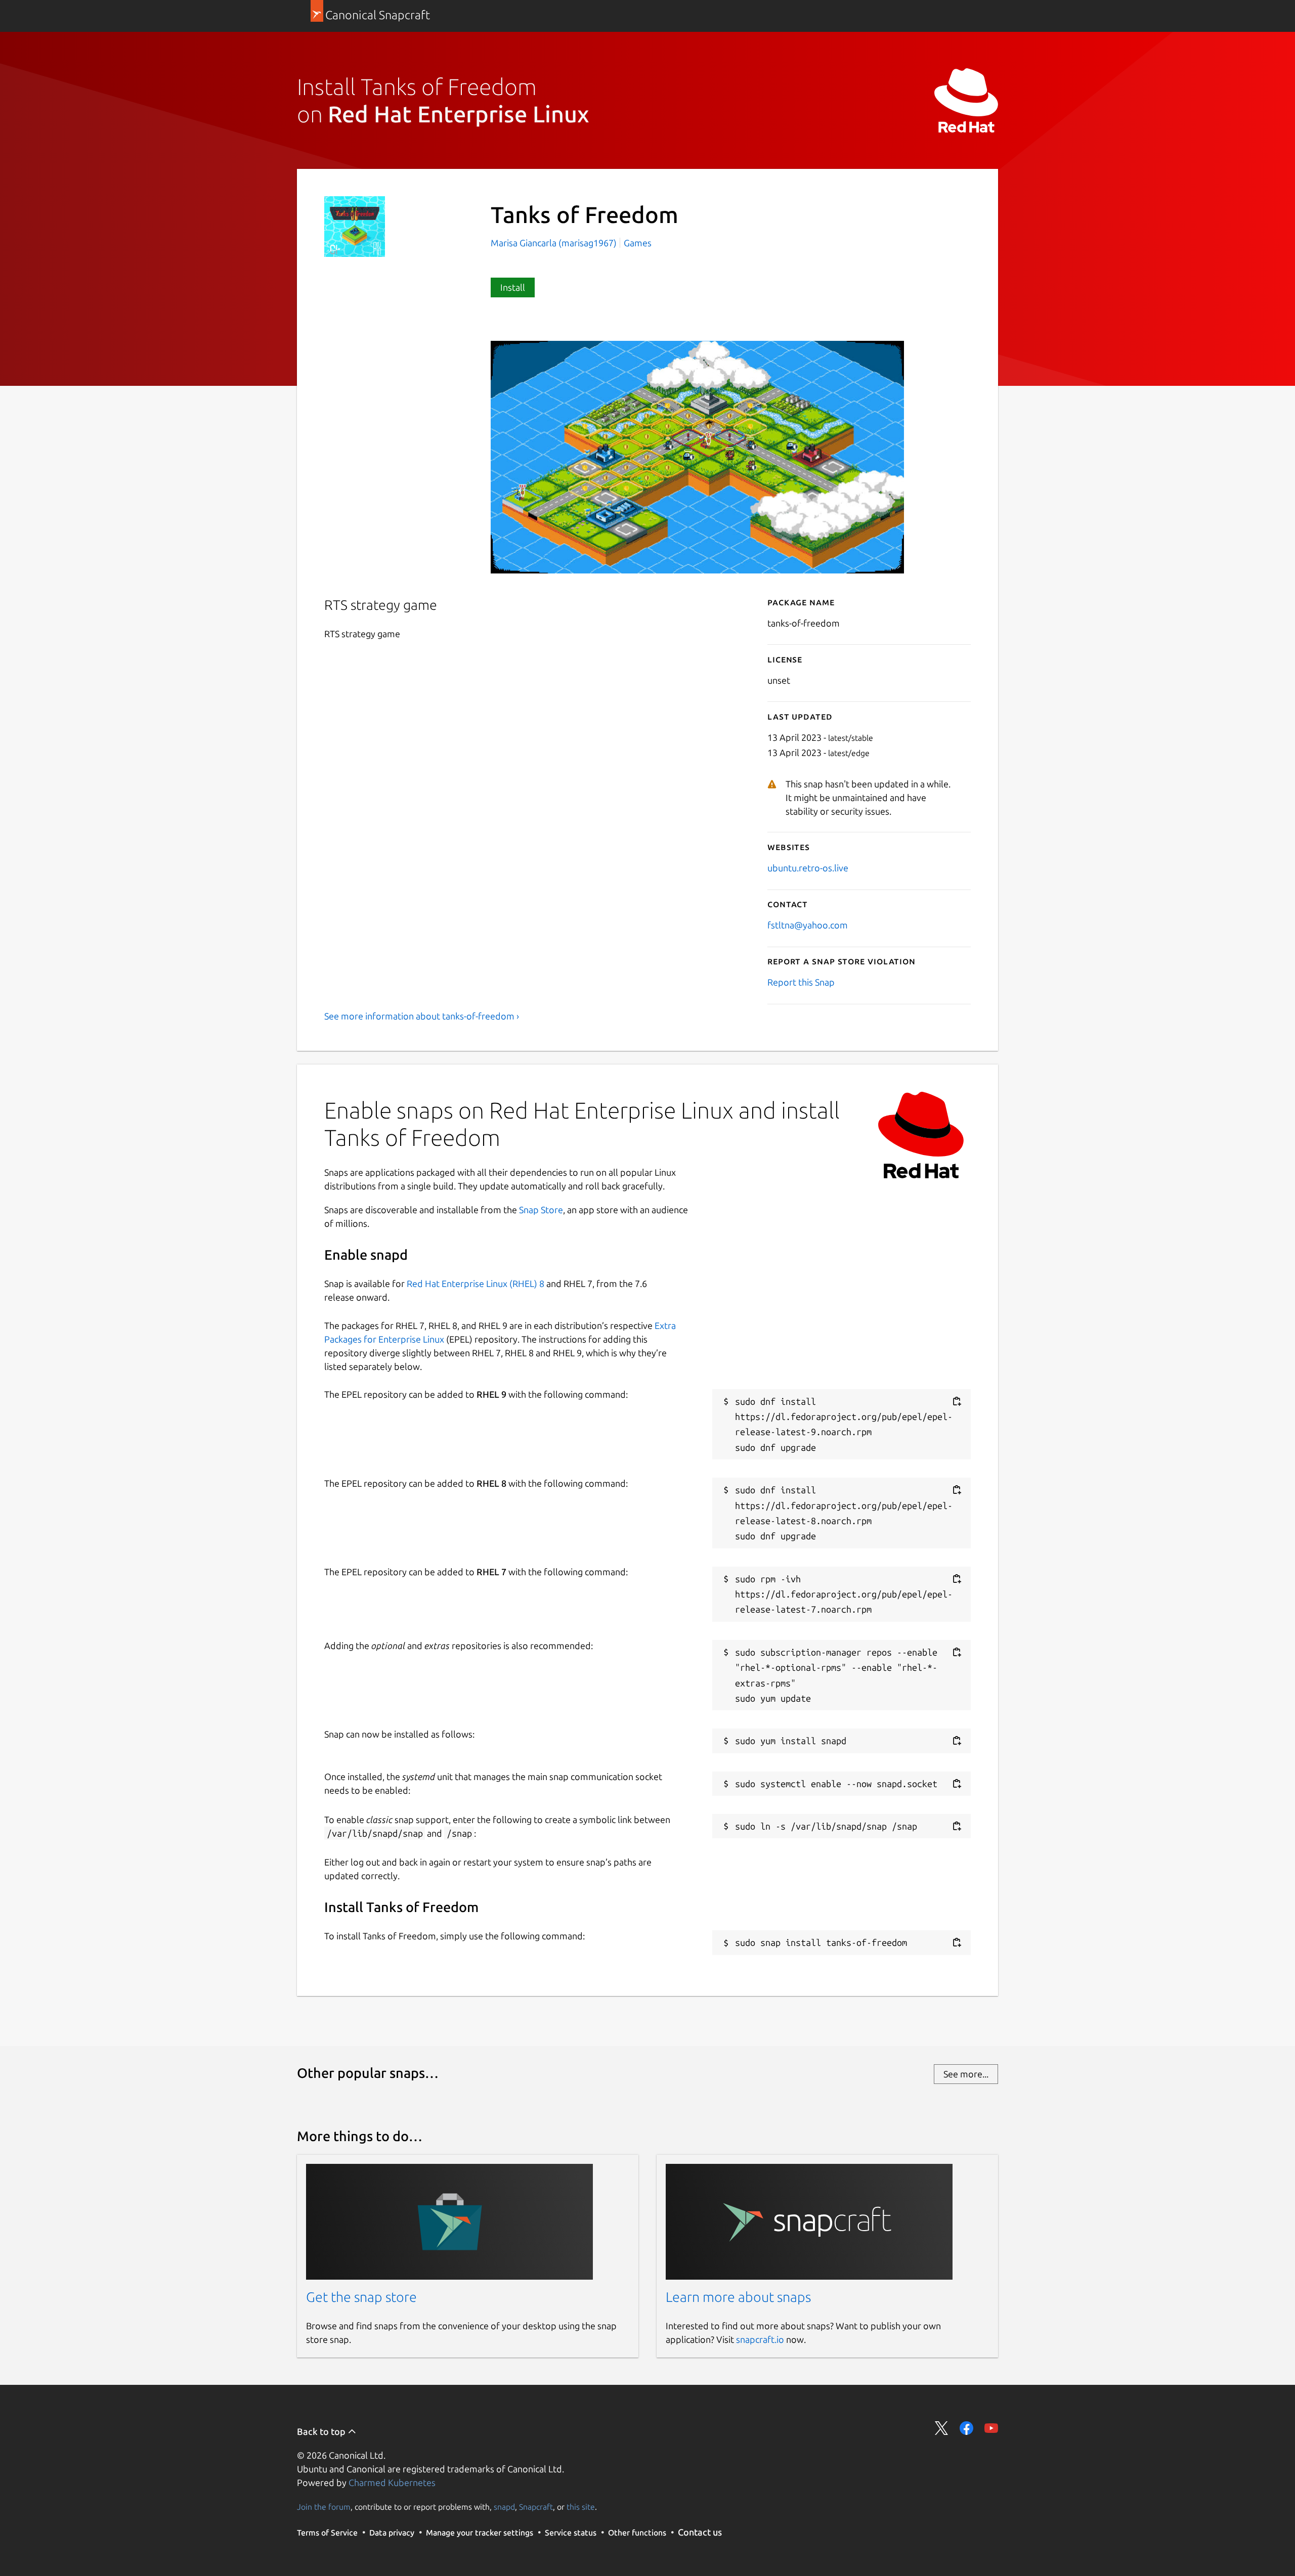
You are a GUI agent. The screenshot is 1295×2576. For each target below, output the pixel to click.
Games (638, 243)
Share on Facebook (966, 2428)
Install (513, 287)
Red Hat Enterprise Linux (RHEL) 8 (476, 1283)
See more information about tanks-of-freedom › (422, 1016)
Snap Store (541, 1210)
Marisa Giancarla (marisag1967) (555, 243)
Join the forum (324, 2507)
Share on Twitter (942, 2428)
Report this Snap (801, 982)
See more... (966, 2074)
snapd (504, 2507)
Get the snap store (361, 2297)
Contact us (700, 2532)
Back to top (322, 2431)
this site (581, 2507)
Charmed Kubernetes (392, 2482)
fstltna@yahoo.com (808, 925)
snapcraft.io (760, 2339)
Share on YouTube (991, 2428)
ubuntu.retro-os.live (808, 868)
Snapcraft (536, 2507)
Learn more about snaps (738, 2297)
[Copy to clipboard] (957, 1402)
